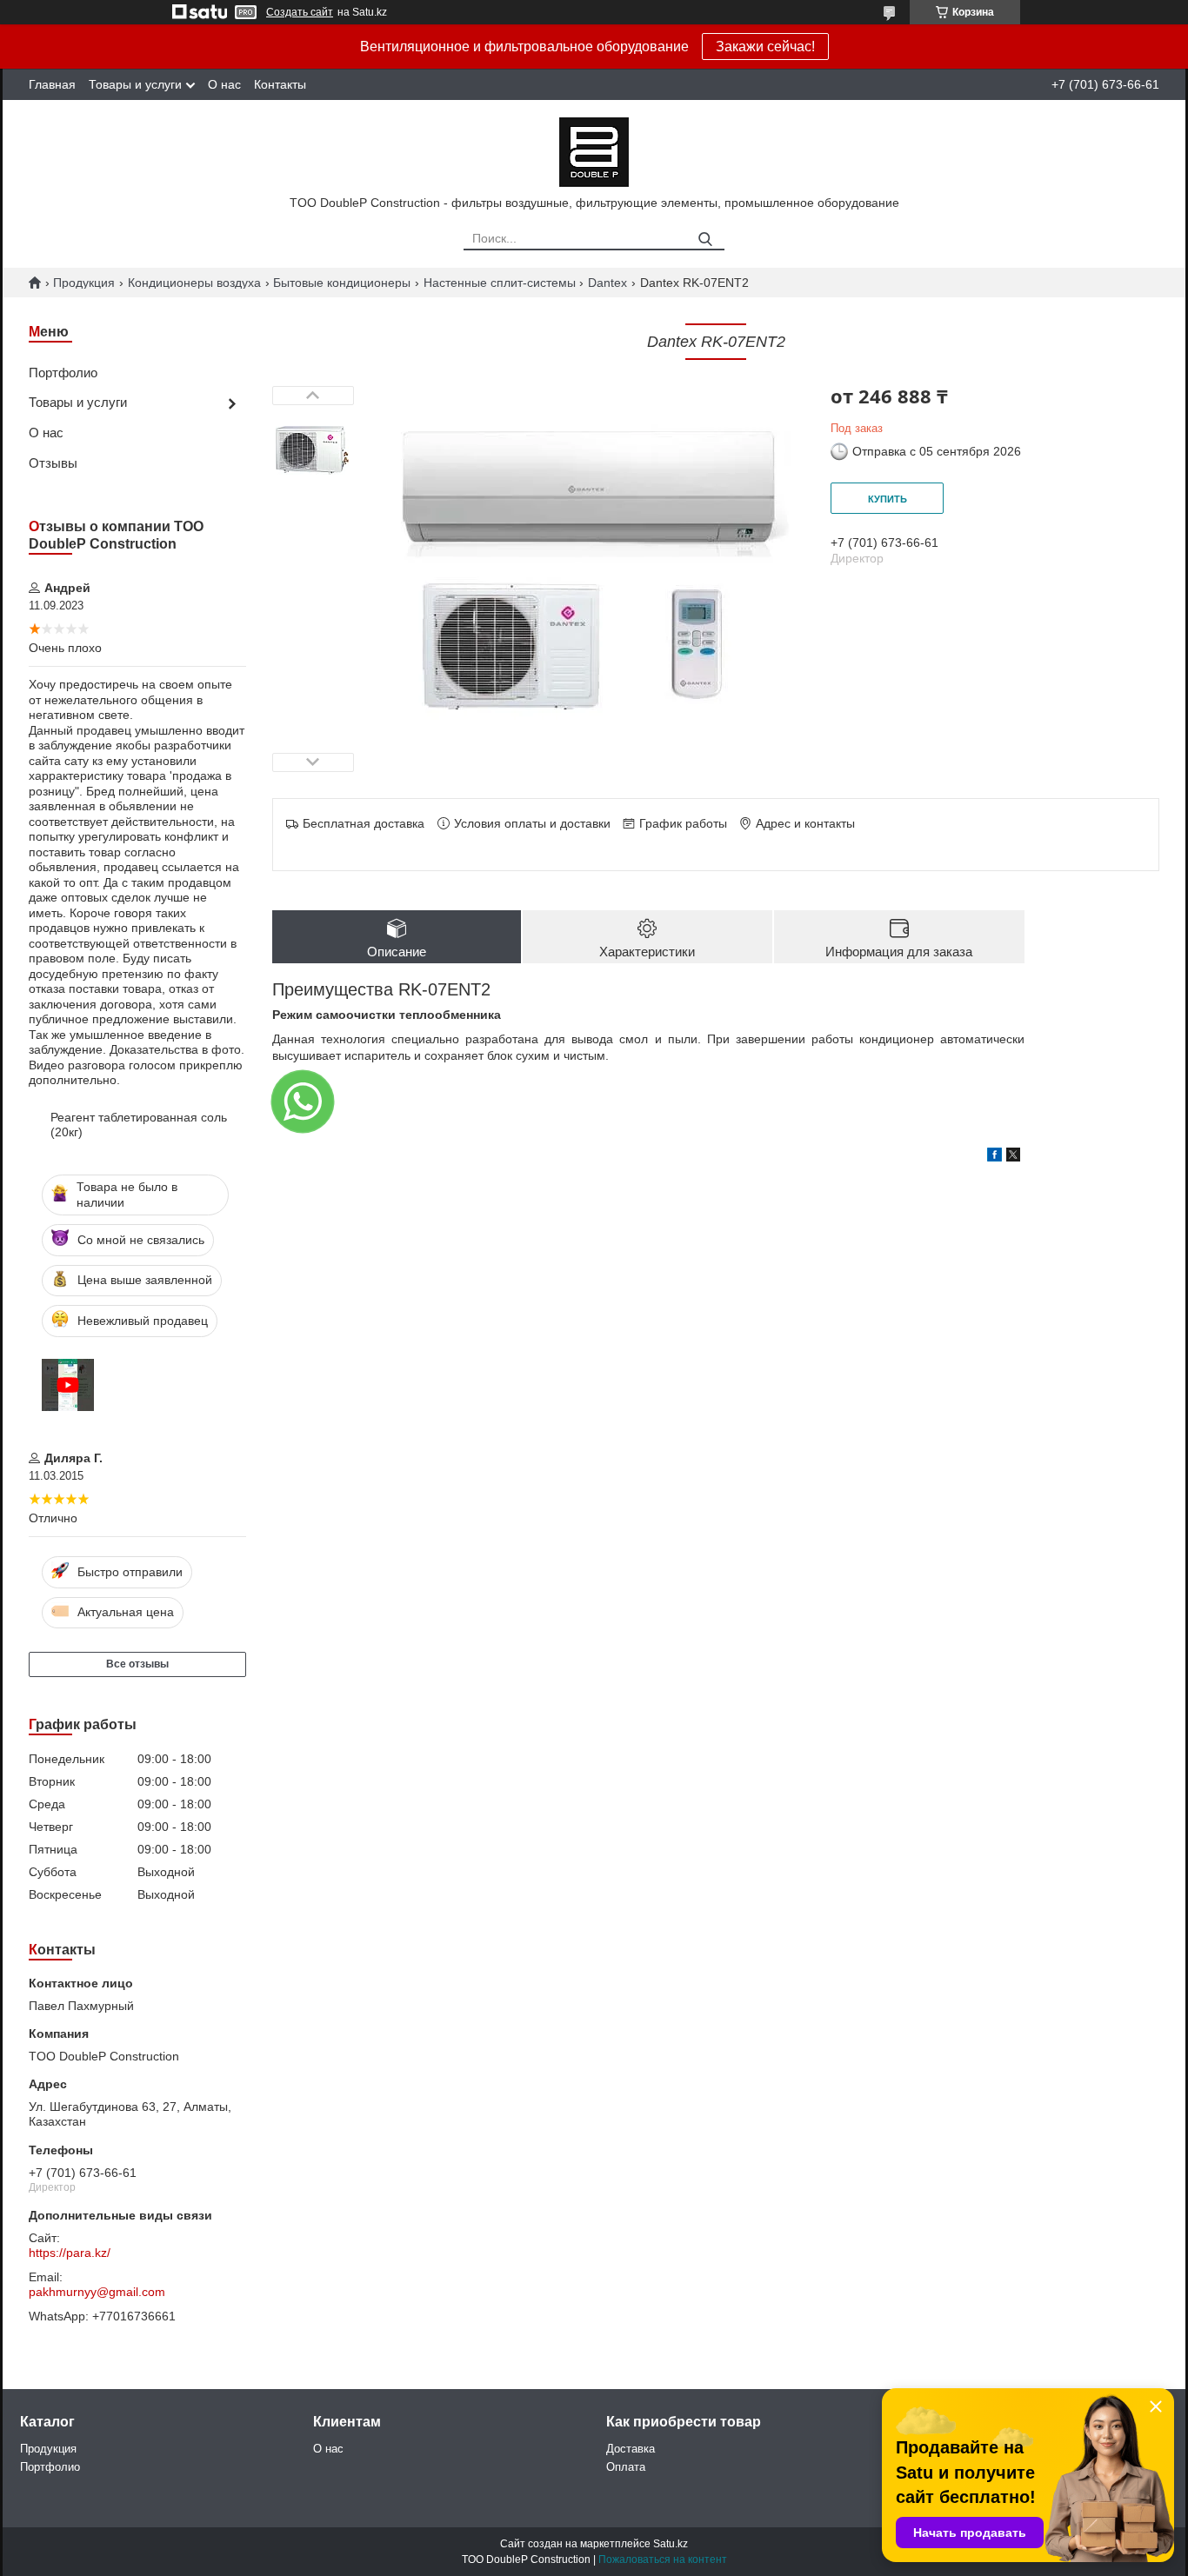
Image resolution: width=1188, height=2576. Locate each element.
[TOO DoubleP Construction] (594, 151)
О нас (224, 84)
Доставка (631, 2449)
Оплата (626, 2467)
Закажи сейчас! (765, 47)
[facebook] (994, 1157)
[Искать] (705, 240)
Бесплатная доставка (364, 823)
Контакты (280, 84)
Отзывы (53, 463)
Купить (888, 499)
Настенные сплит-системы (500, 283)
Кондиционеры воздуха (194, 283)
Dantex (607, 283)
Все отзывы (137, 1664)
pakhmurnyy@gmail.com (97, 2292)
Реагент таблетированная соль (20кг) (139, 1125)
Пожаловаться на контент (663, 2559)
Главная (52, 84)
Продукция (84, 283)
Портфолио (63, 373)
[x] (1013, 1157)
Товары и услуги (135, 84)
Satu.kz (671, 2544)
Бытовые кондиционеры (342, 283)
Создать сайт (300, 12)
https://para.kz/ (70, 2253)
